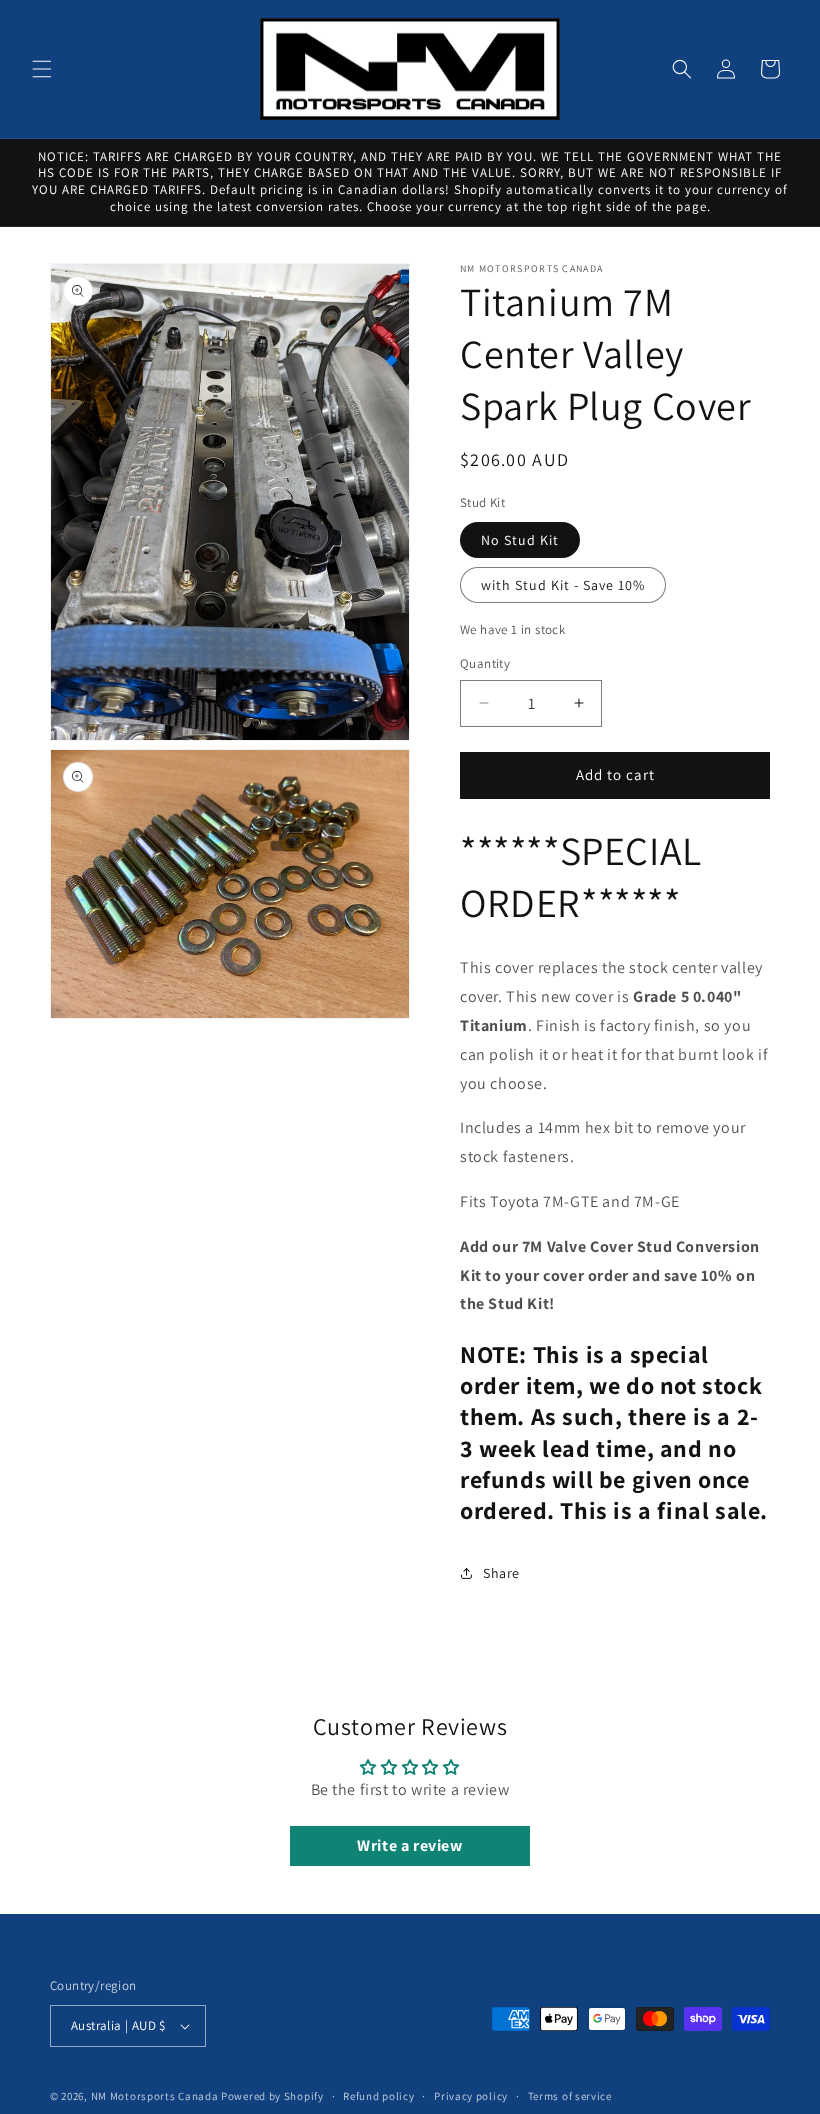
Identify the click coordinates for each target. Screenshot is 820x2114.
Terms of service (570, 2096)
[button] (42, 69)
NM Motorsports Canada (155, 2096)
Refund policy (378, 2096)
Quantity (485, 663)
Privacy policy (471, 2096)
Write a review (409, 1845)
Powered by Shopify (272, 2096)
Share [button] (501, 1573)
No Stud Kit (520, 540)
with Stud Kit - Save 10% (563, 585)
